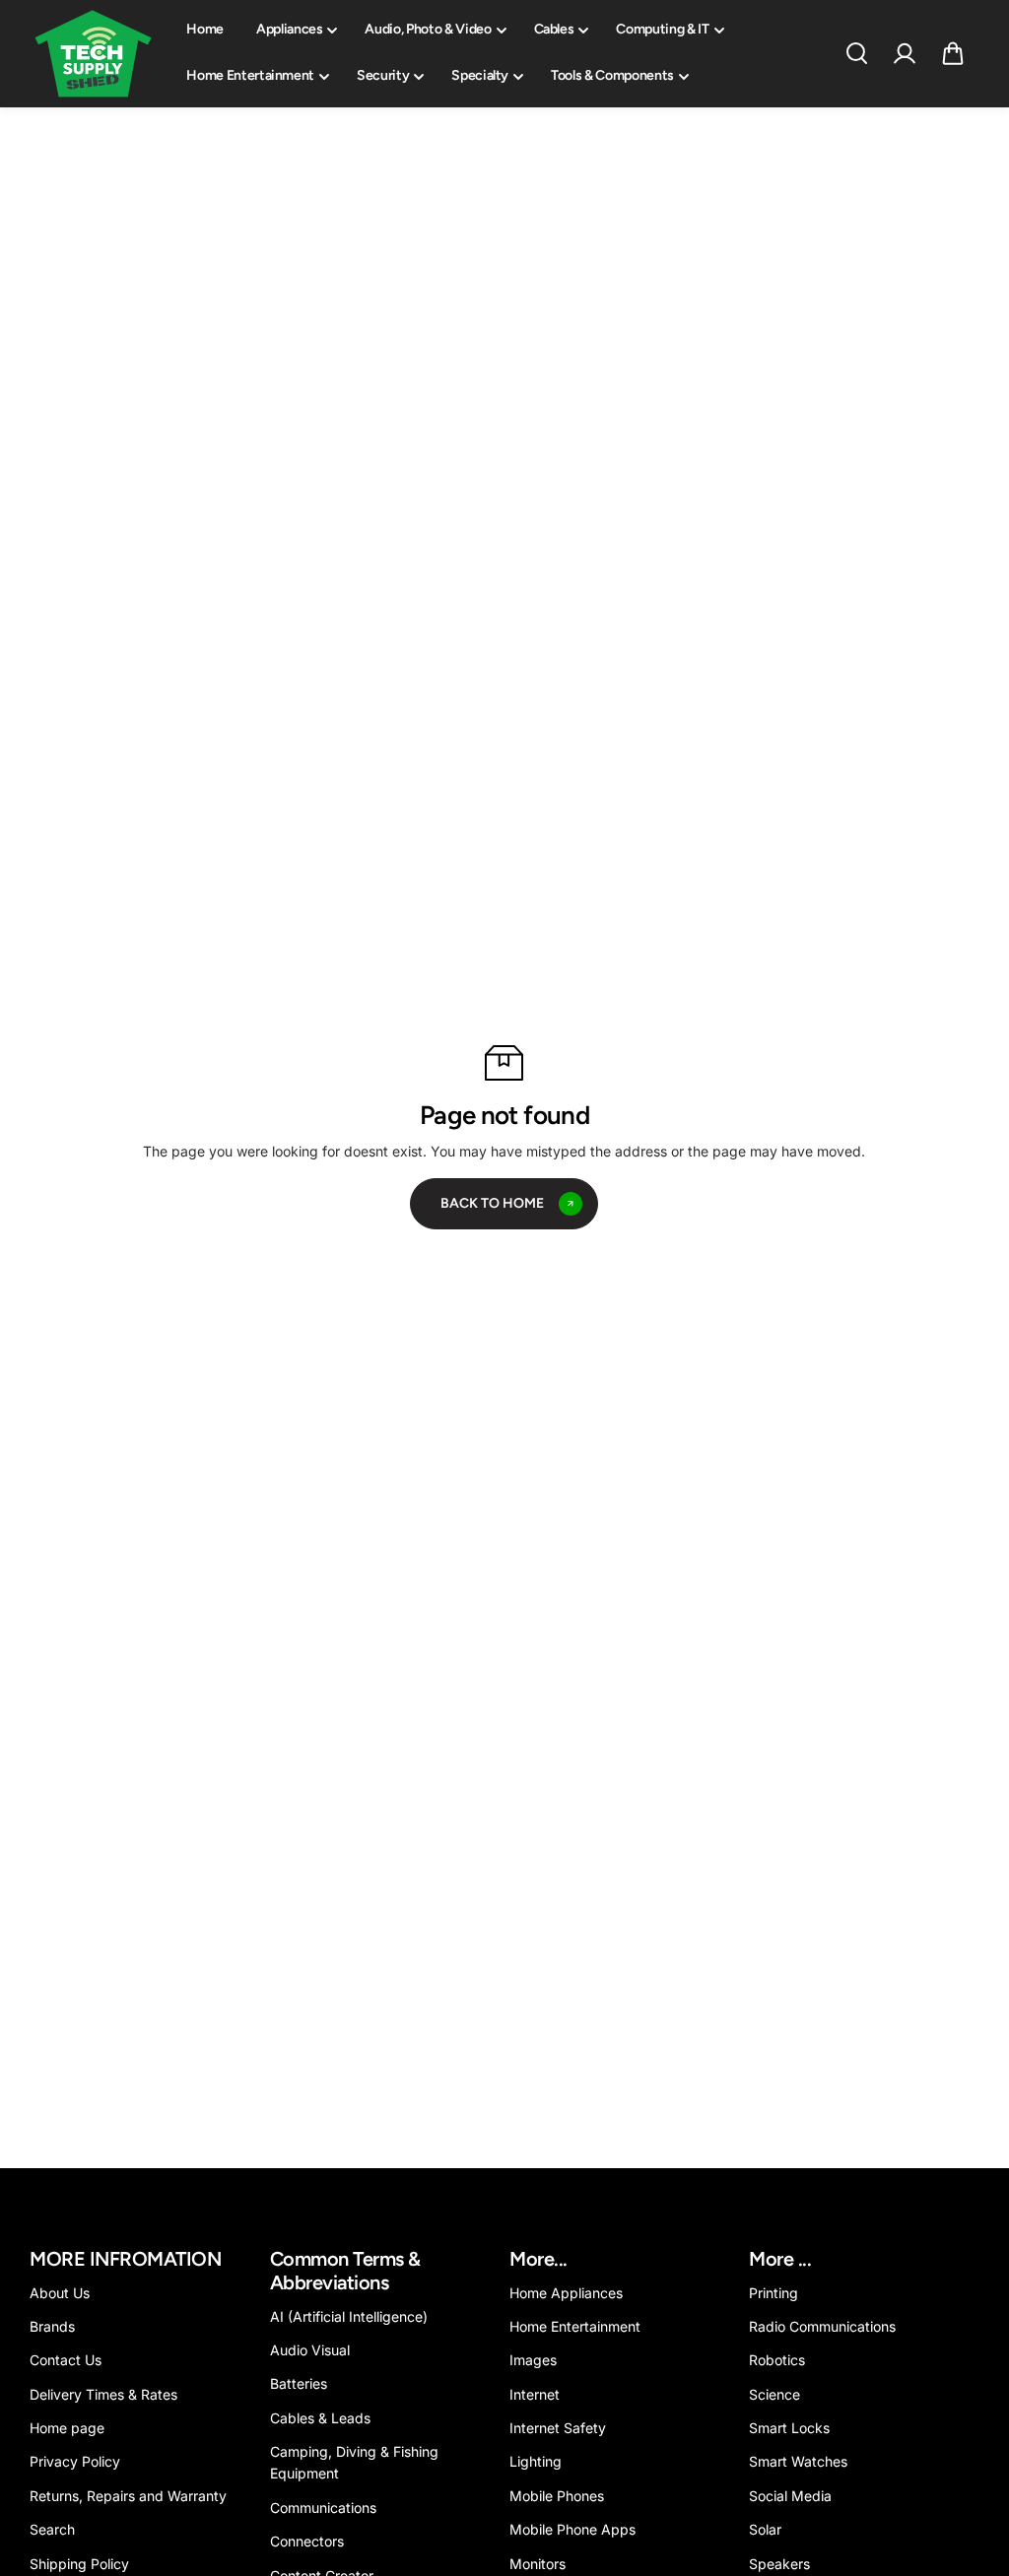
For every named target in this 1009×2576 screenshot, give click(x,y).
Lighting (536, 2461)
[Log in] (905, 53)
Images (533, 2360)
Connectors (307, 2541)
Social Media (790, 2496)
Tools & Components (612, 75)
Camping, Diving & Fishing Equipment (354, 2462)
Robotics (777, 2360)
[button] (953, 53)
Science (774, 2394)
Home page (67, 2428)
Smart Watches (798, 2461)
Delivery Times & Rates (103, 2394)
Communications (323, 2508)
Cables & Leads (320, 2418)
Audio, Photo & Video (428, 29)
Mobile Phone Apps (572, 2529)
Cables (554, 29)
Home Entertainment (250, 75)
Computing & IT (662, 29)
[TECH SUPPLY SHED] (94, 54)
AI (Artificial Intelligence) (349, 2316)
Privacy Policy (75, 2461)
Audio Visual (310, 2350)
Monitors (538, 2564)
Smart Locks (789, 2428)
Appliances (290, 29)
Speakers (779, 2564)
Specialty (480, 75)
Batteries (299, 2383)
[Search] (856, 53)
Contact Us (66, 2360)
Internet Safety (558, 2428)
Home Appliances (566, 2293)
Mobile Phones (557, 2496)
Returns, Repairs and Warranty (128, 2496)
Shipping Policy (79, 2564)
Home (205, 29)
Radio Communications (822, 2326)
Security (383, 75)
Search (52, 2529)
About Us (60, 2293)
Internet (535, 2394)
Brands (52, 2326)
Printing (774, 2293)
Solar (765, 2529)
